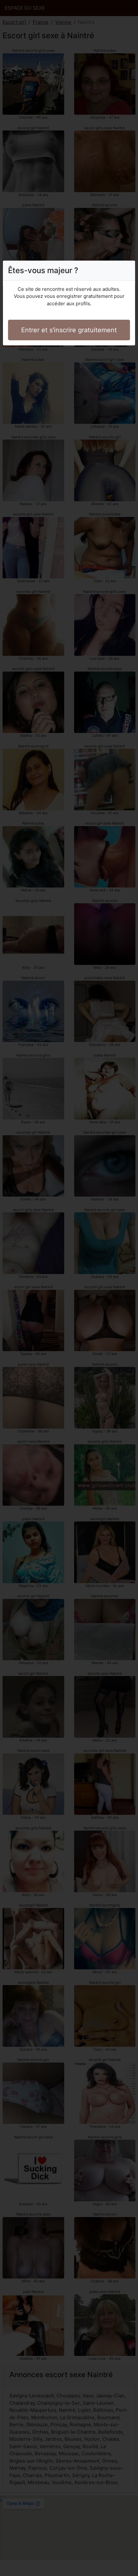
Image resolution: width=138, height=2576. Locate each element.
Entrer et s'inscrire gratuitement (69, 330)
